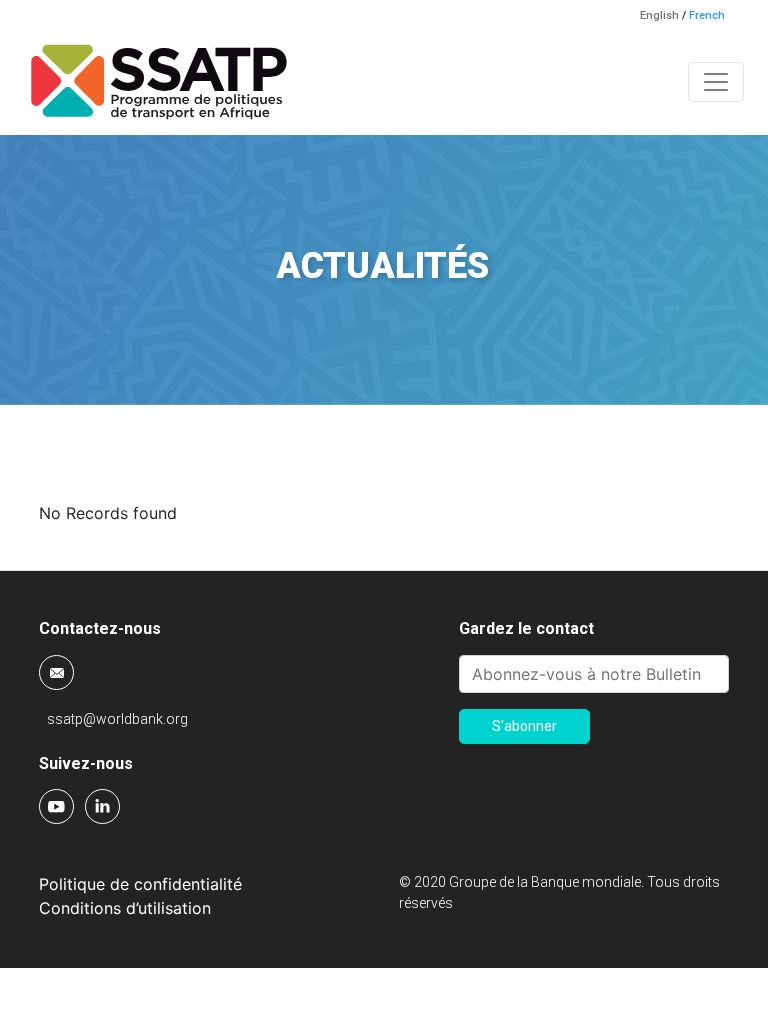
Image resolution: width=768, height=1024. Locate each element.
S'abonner (524, 726)
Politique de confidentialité (140, 884)
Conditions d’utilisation (125, 908)
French (707, 15)
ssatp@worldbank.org (117, 719)
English (659, 15)
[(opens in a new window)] (58, 805)
